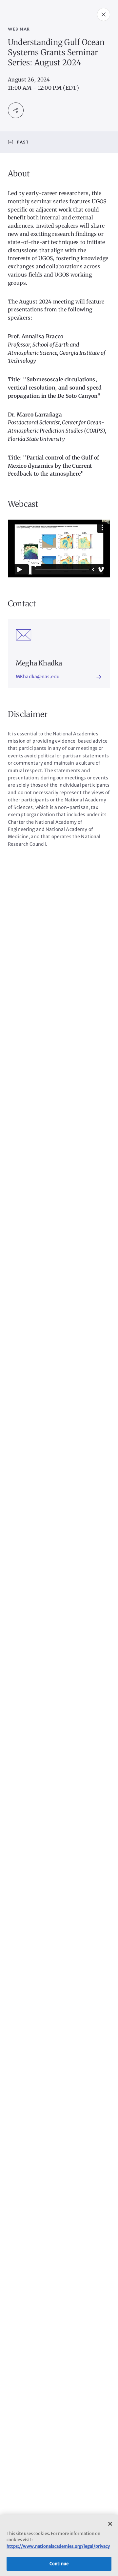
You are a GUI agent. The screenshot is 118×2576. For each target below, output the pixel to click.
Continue (59, 2564)
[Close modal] (104, 14)
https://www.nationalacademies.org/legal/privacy (58, 2546)
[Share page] (16, 110)
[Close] (110, 2524)
